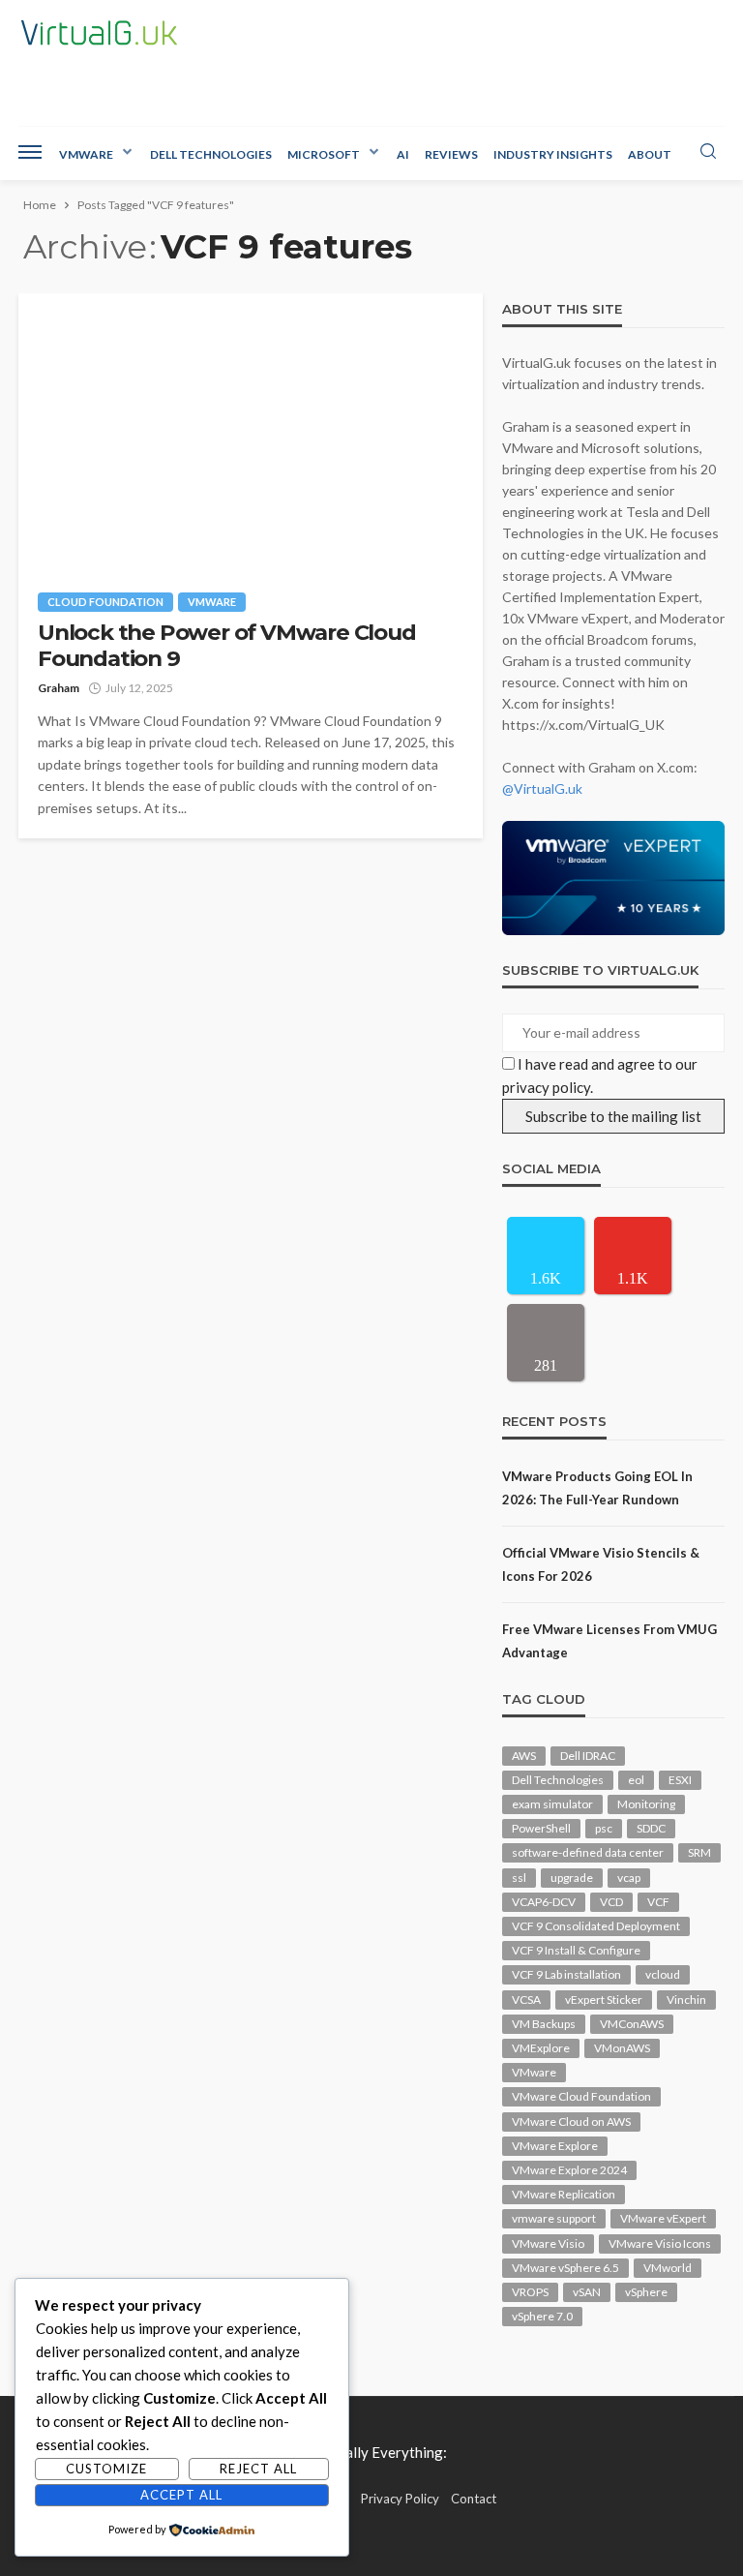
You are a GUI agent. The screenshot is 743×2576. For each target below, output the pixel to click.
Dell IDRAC (588, 1756)
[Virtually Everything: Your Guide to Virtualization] (371, 2450)
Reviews (451, 154)
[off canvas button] (30, 152)
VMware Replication (564, 2194)
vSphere (646, 2292)
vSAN (587, 2292)
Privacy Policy (400, 2499)
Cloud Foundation (105, 602)
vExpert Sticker (604, 2000)
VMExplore (541, 2048)
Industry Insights (553, 154)
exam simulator (552, 1804)
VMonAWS (622, 2048)
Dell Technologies (211, 154)
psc (604, 1828)
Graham (59, 688)
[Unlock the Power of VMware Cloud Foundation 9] (251, 433)
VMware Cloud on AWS (571, 2121)
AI (403, 154)
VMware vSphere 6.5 (565, 2268)
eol (636, 1780)
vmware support (554, 2218)
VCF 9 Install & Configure (576, 1950)
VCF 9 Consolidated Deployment (596, 1926)
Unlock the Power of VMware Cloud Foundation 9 (227, 646)
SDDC (651, 1828)
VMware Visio (548, 2243)
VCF (658, 1902)
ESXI (680, 1780)
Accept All (181, 2495)
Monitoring (646, 1804)
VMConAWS (632, 2024)
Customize (106, 2469)
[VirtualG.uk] (99, 33)
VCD (611, 1902)
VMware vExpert (663, 2218)
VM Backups (544, 2024)
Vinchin (686, 2000)
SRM (699, 1852)
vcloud (663, 1974)
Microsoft (324, 154)
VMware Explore (555, 2146)
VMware (86, 154)
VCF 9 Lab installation (566, 1974)
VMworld (668, 2268)
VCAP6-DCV (544, 1902)
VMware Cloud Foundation (581, 2096)
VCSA (526, 2000)
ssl (519, 1878)
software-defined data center (588, 1852)
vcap (629, 1878)
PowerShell (541, 1828)
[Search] (708, 152)
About (650, 154)
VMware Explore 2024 (569, 2170)
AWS (524, 1756)
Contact (474, 2499)
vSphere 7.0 (542, 2316)
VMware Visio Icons (660, 2243)
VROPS (530, 2292)
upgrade (572, 1878)
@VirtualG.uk (542, 788)
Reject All (258, 2469)
